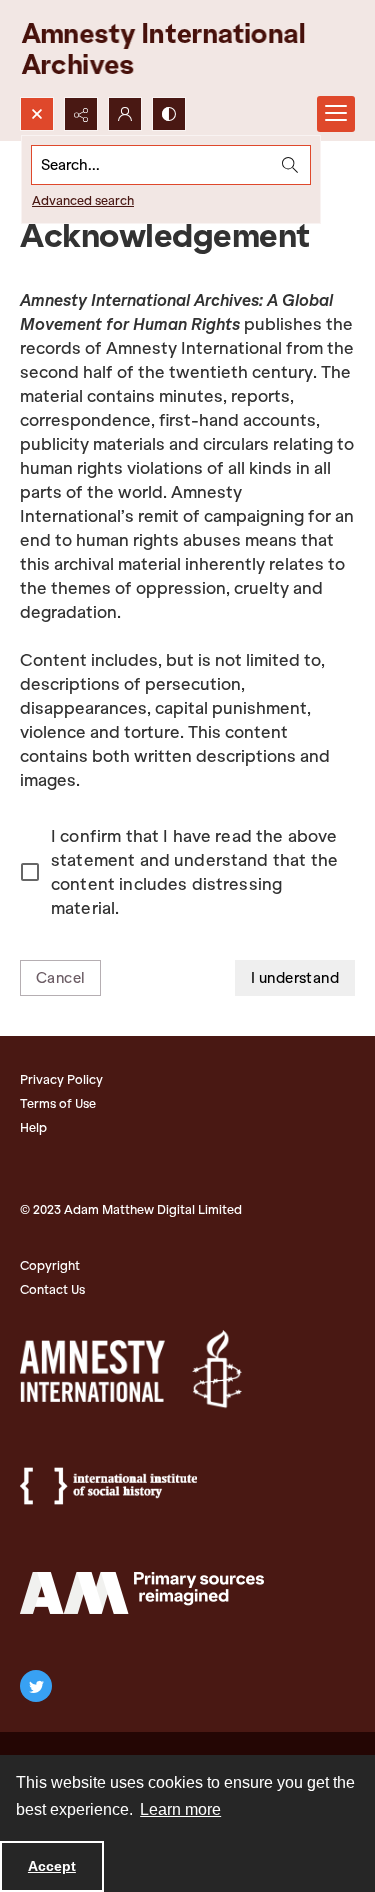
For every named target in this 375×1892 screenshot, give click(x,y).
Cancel (60, 978)
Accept (52, 1866)
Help (33, 1127)
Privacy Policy (61, 1079)
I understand (295, 978)
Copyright (50, 1265)
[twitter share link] (36, 1686)
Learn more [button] (180, 1809)
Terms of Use (58, 1103)
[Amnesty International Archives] (180, 48)
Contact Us (52, 1289)
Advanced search (83, 200)
